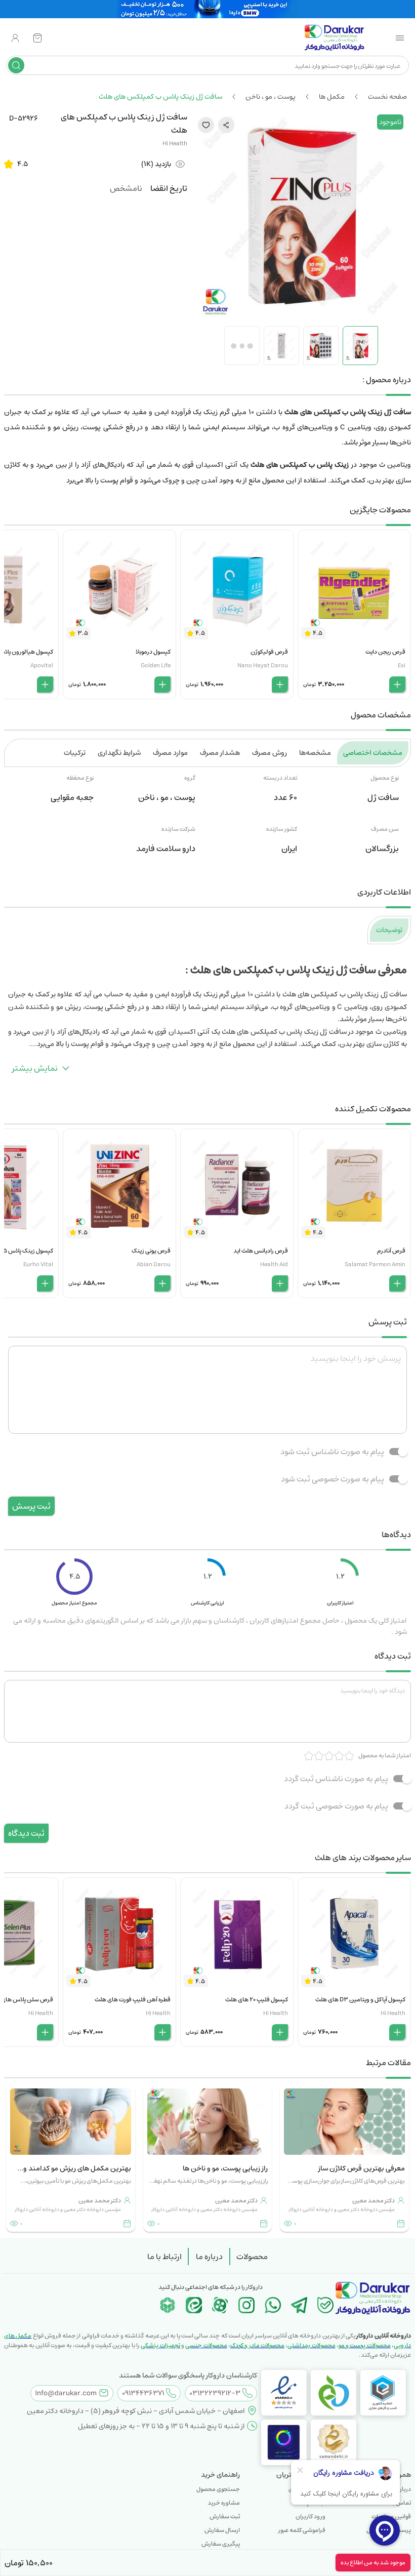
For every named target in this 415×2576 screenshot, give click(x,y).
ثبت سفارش (225, 2517)
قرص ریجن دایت (385, 652)
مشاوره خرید (224, 2503)
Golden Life (156, 666)
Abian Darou (154, 1264)
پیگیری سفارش (221, 2544)
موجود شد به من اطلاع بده (373, 2563)
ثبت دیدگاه (26, 1833)
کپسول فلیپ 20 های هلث (257, 2000)
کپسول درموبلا (153, 652)
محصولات (252, 2257)
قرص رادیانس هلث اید (261, 1251)
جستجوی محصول (218, 2489)
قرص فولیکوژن (269, 652)
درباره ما (209, 2257)
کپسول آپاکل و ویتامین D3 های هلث (360, 2000)
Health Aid (274, 1264)
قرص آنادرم (391, 1251)
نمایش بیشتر (35, 1068)
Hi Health (175, 144)
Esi (402, 666)
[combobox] (215, 65)
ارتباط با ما (164, 2257)
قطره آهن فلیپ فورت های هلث (133, 2000)
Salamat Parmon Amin (375, 1264)
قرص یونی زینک (151, 1251)
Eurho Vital (38, 1264)
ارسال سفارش (222, 2530)
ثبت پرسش (31, 1506)
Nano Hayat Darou (263, 666)
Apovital (42, 666)
